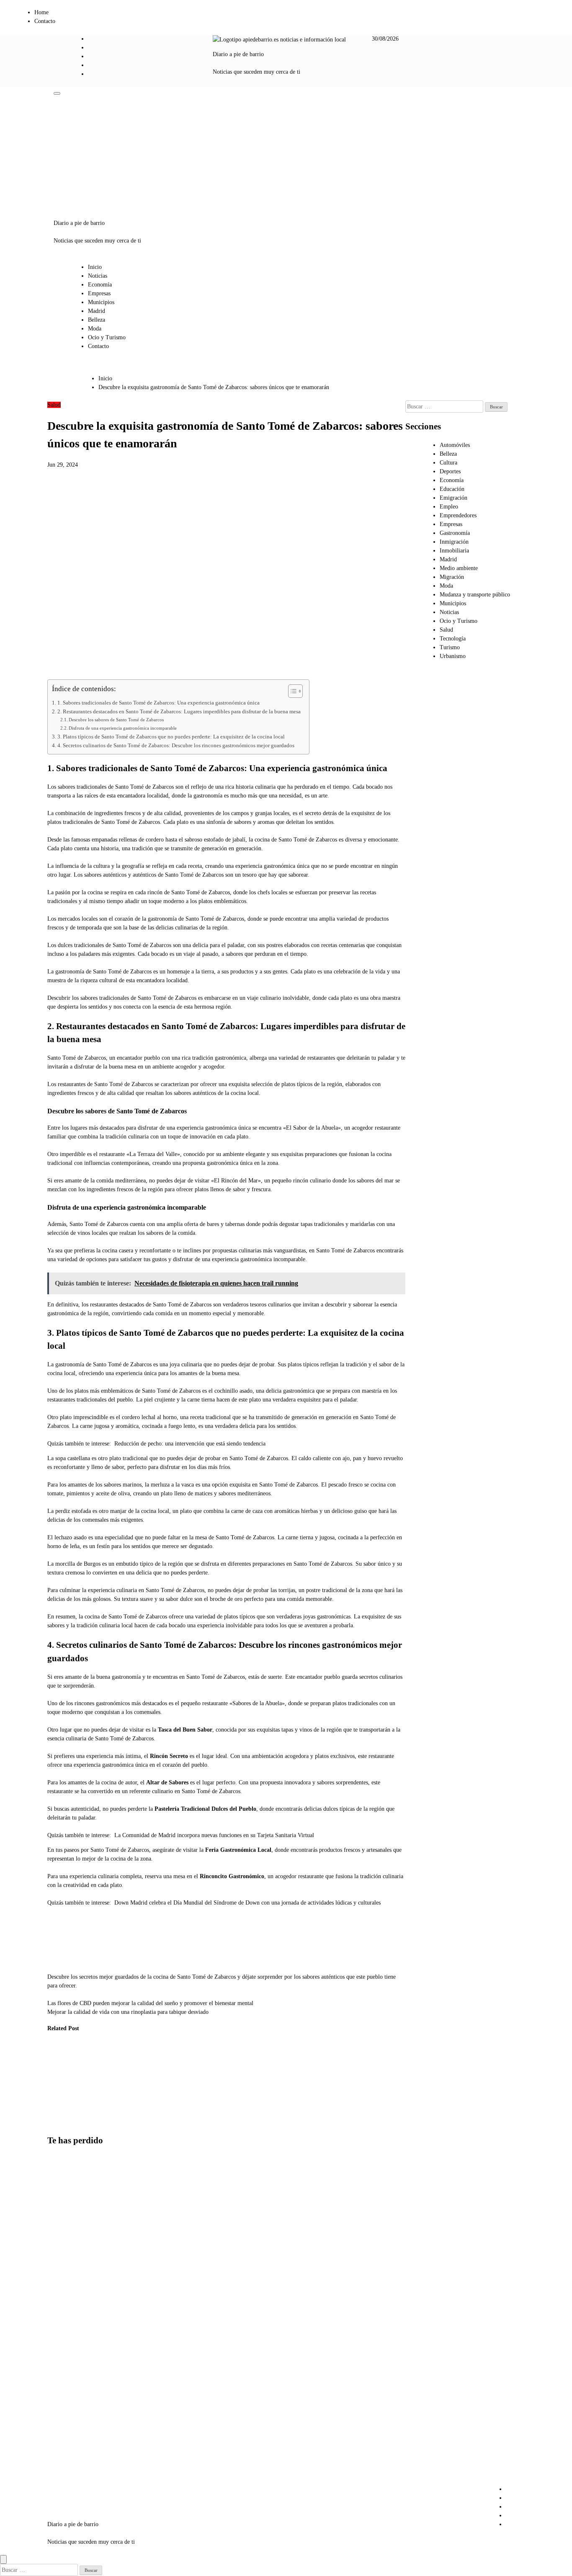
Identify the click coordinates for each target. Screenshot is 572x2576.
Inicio (95, 267)
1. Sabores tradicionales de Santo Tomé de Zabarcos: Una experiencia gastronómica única (158, 703)
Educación (452, 489)
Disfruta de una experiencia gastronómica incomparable (123, 728)
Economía (100, 285)
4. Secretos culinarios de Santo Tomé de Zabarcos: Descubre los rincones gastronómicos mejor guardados (176, 746)
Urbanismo (453, 656)
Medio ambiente (459, 568)
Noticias (98, 276)
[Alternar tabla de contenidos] (291, 691)
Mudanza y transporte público (475, 595)
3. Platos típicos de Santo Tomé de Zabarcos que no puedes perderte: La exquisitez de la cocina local (171, 737)
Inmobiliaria (454, 551)
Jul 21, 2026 (56, 2113)
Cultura (448, 463)
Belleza (97, 320)
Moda (95, 329)
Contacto (45, 21)
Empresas (99, 293)
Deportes (450, 471)
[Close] (3, 2559)
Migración (452, 577)
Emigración (453, 498)
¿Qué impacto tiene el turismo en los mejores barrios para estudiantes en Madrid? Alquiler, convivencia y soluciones (67, 2211)
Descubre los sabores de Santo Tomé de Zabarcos (116, 720)
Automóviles (455, 445)
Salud (54, 405)
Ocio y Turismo (107, 337)
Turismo (450, 647)
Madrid (97, 311)
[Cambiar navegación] (57, 93)
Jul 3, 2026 (138, 2122)
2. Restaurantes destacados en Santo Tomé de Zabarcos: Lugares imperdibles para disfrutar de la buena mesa (179, 712)
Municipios (101, 302)
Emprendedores (458, 515)
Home (41, 12)
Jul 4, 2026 (96, 2113)
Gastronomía (455, 533)
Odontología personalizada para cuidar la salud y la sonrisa (101, 2079)
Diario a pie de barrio (238, 54)
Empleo (449, 507)
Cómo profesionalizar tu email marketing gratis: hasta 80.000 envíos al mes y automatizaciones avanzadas (69, 2445)
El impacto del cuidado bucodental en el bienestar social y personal (62, 2079)
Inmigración (454, 542)
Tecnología (453, 639)
